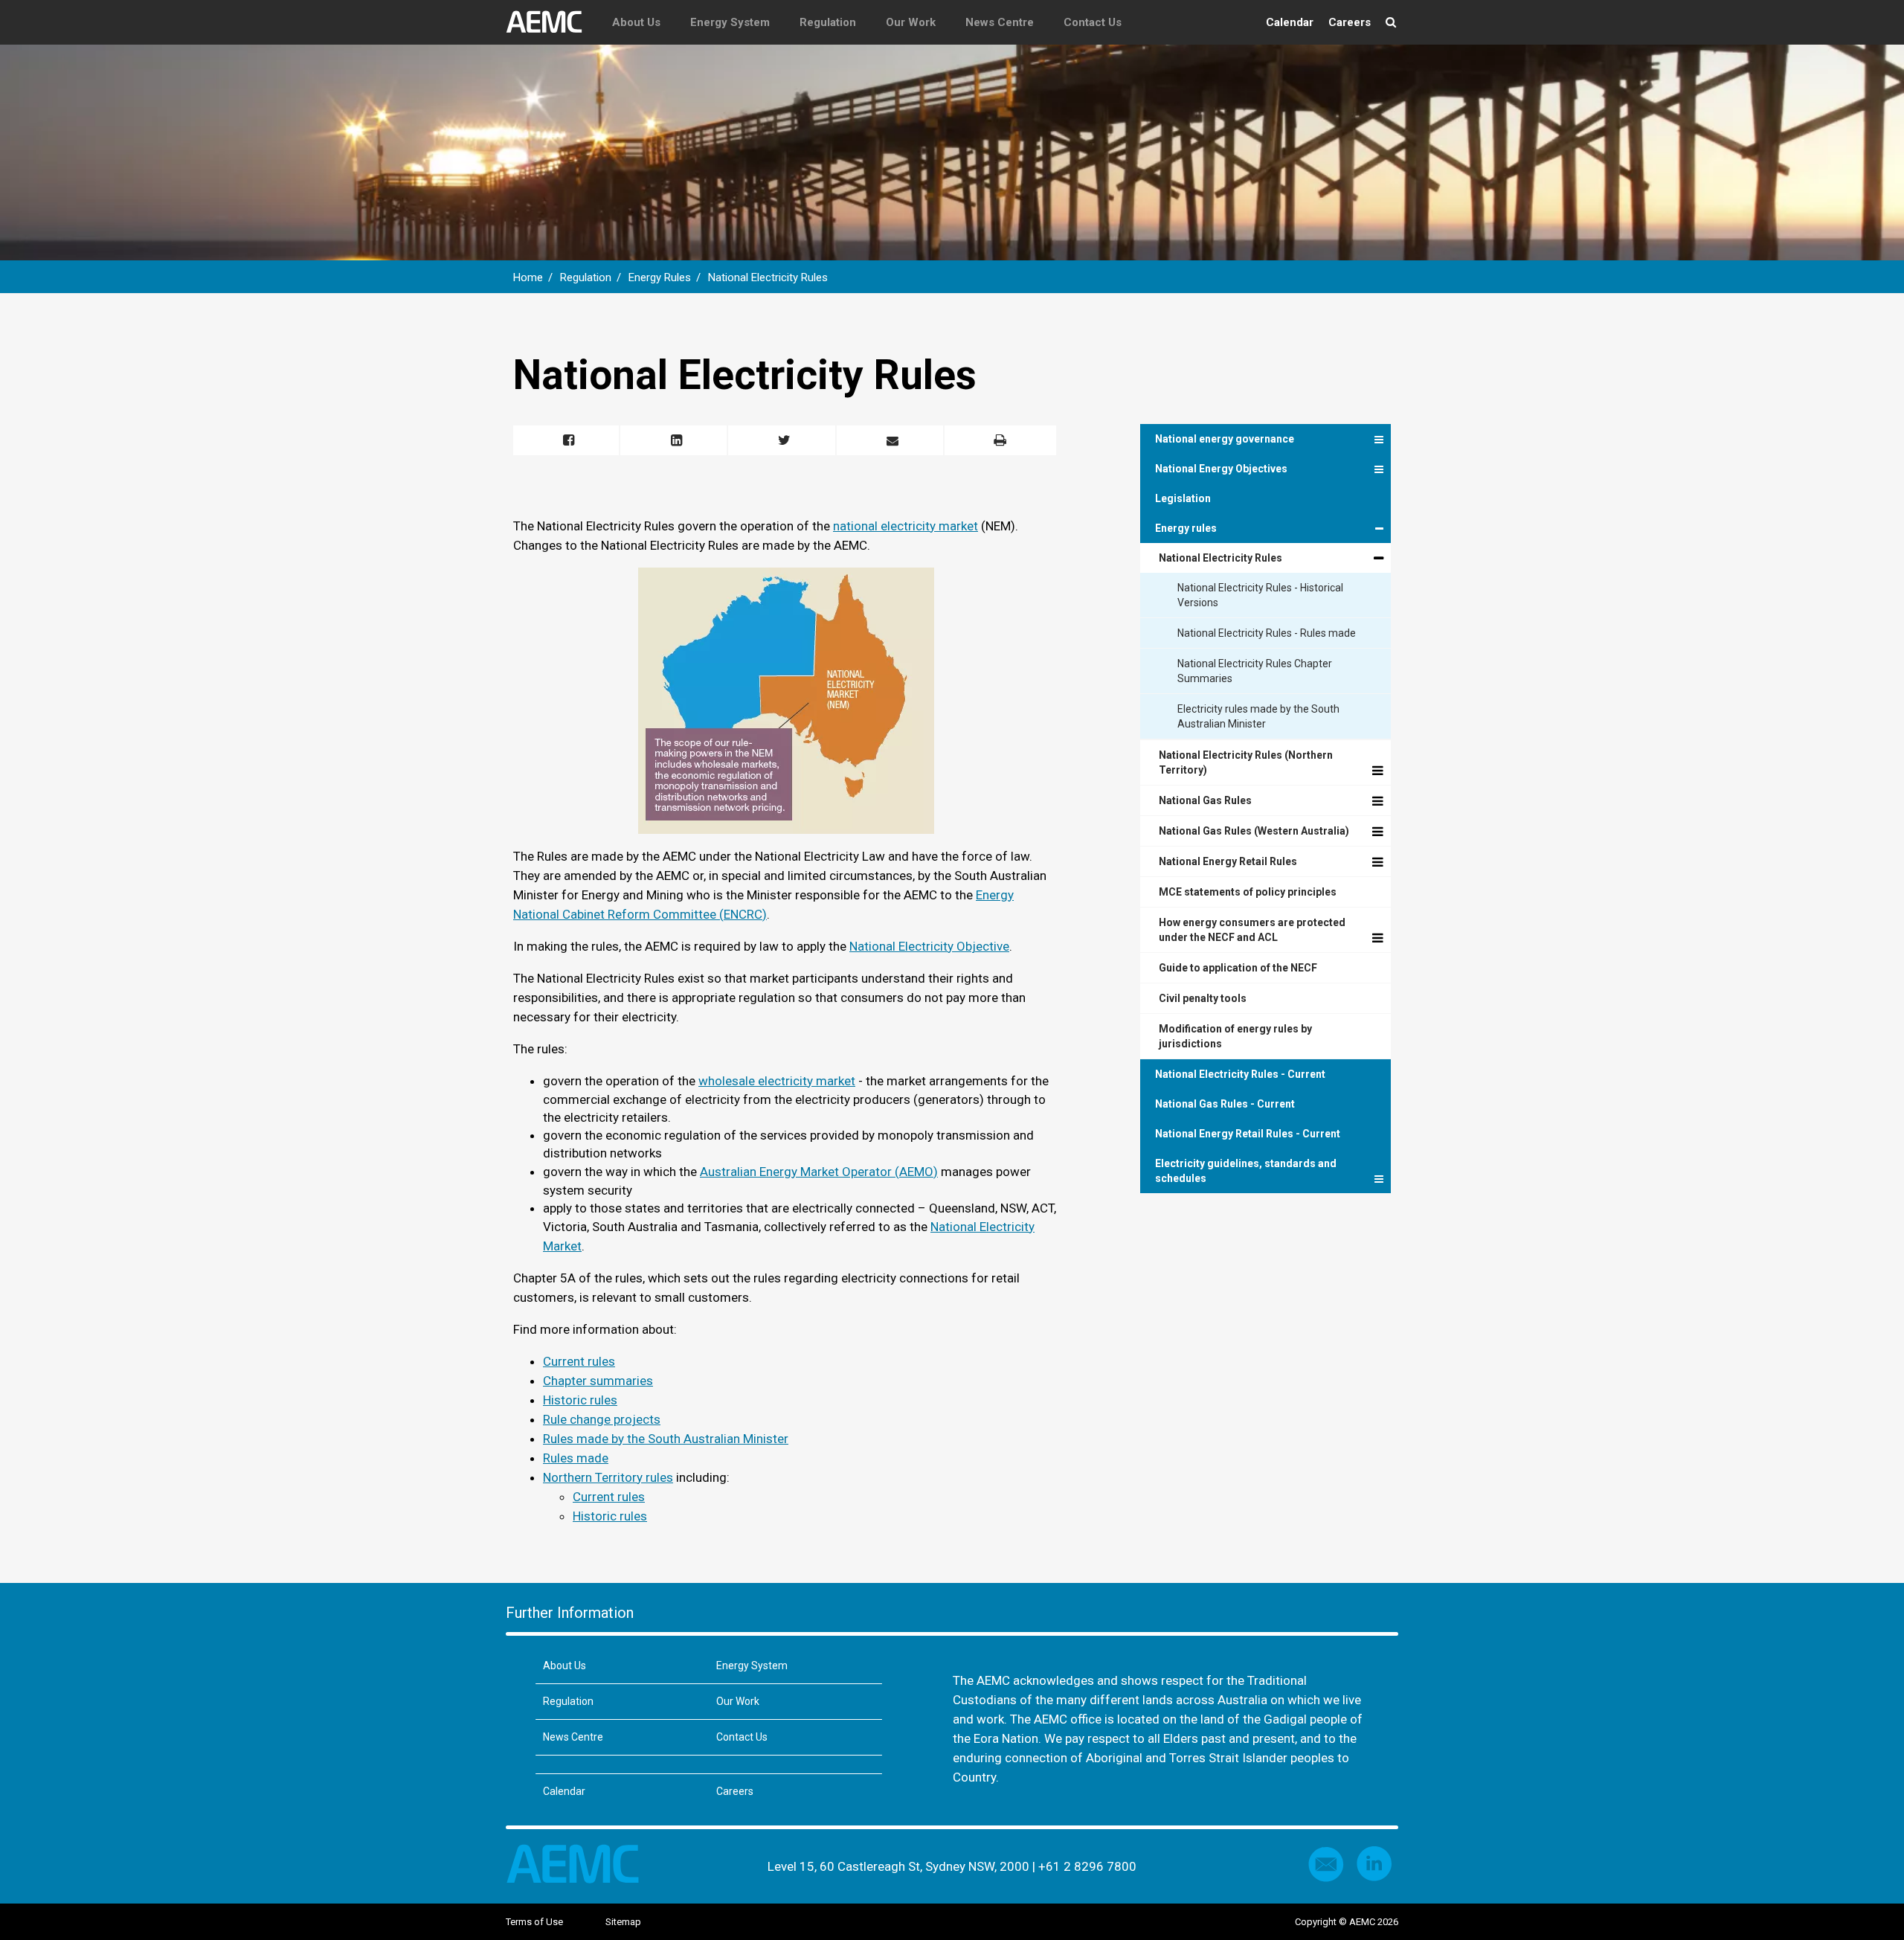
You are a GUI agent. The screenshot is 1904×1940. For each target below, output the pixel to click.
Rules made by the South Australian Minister (666, 1439)
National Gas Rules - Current (1225, 1104)
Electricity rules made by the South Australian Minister (1258, 716)
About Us (636, 22)
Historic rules (580, 1400)
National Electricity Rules (768, 277)
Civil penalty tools (1203, 998)
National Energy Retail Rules (1228, 861)
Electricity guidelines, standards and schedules (1246, 1171)
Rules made (576, 1458)
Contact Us (1093, 22)
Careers (1350, 22)
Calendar (1290, 22)
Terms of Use (534, 1922)
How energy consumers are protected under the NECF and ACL (1252, 930)
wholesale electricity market (777, 1081)
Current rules (579, 1361)
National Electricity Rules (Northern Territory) (1246, 762)
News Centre (1000, 22)
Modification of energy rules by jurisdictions (1235, 1036)
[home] (551, 22)
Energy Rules (660, 277)
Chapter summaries (598, 1381)
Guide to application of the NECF (1238, 968)
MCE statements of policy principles (1248, 892)
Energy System (730, 22)
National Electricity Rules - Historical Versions (1260, 595)
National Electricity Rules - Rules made (1267, 633)
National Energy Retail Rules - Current (1248, 1134)
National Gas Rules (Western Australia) (1254, 831)
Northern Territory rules (608, 1477)
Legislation (1183, 498)
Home (528, 277)
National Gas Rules (1205, 800)
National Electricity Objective (929, 946)
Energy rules (1186, 528)
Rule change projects (602, 1419)
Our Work (911, 22)
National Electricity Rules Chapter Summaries (1255, 671)
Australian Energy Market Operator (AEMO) (819, 1172)
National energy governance (1225, 439)
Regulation (828, 22)
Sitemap (623, 1922)
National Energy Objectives (1221, 469)
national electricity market (906, 526)
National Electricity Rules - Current (1240, 1074)
